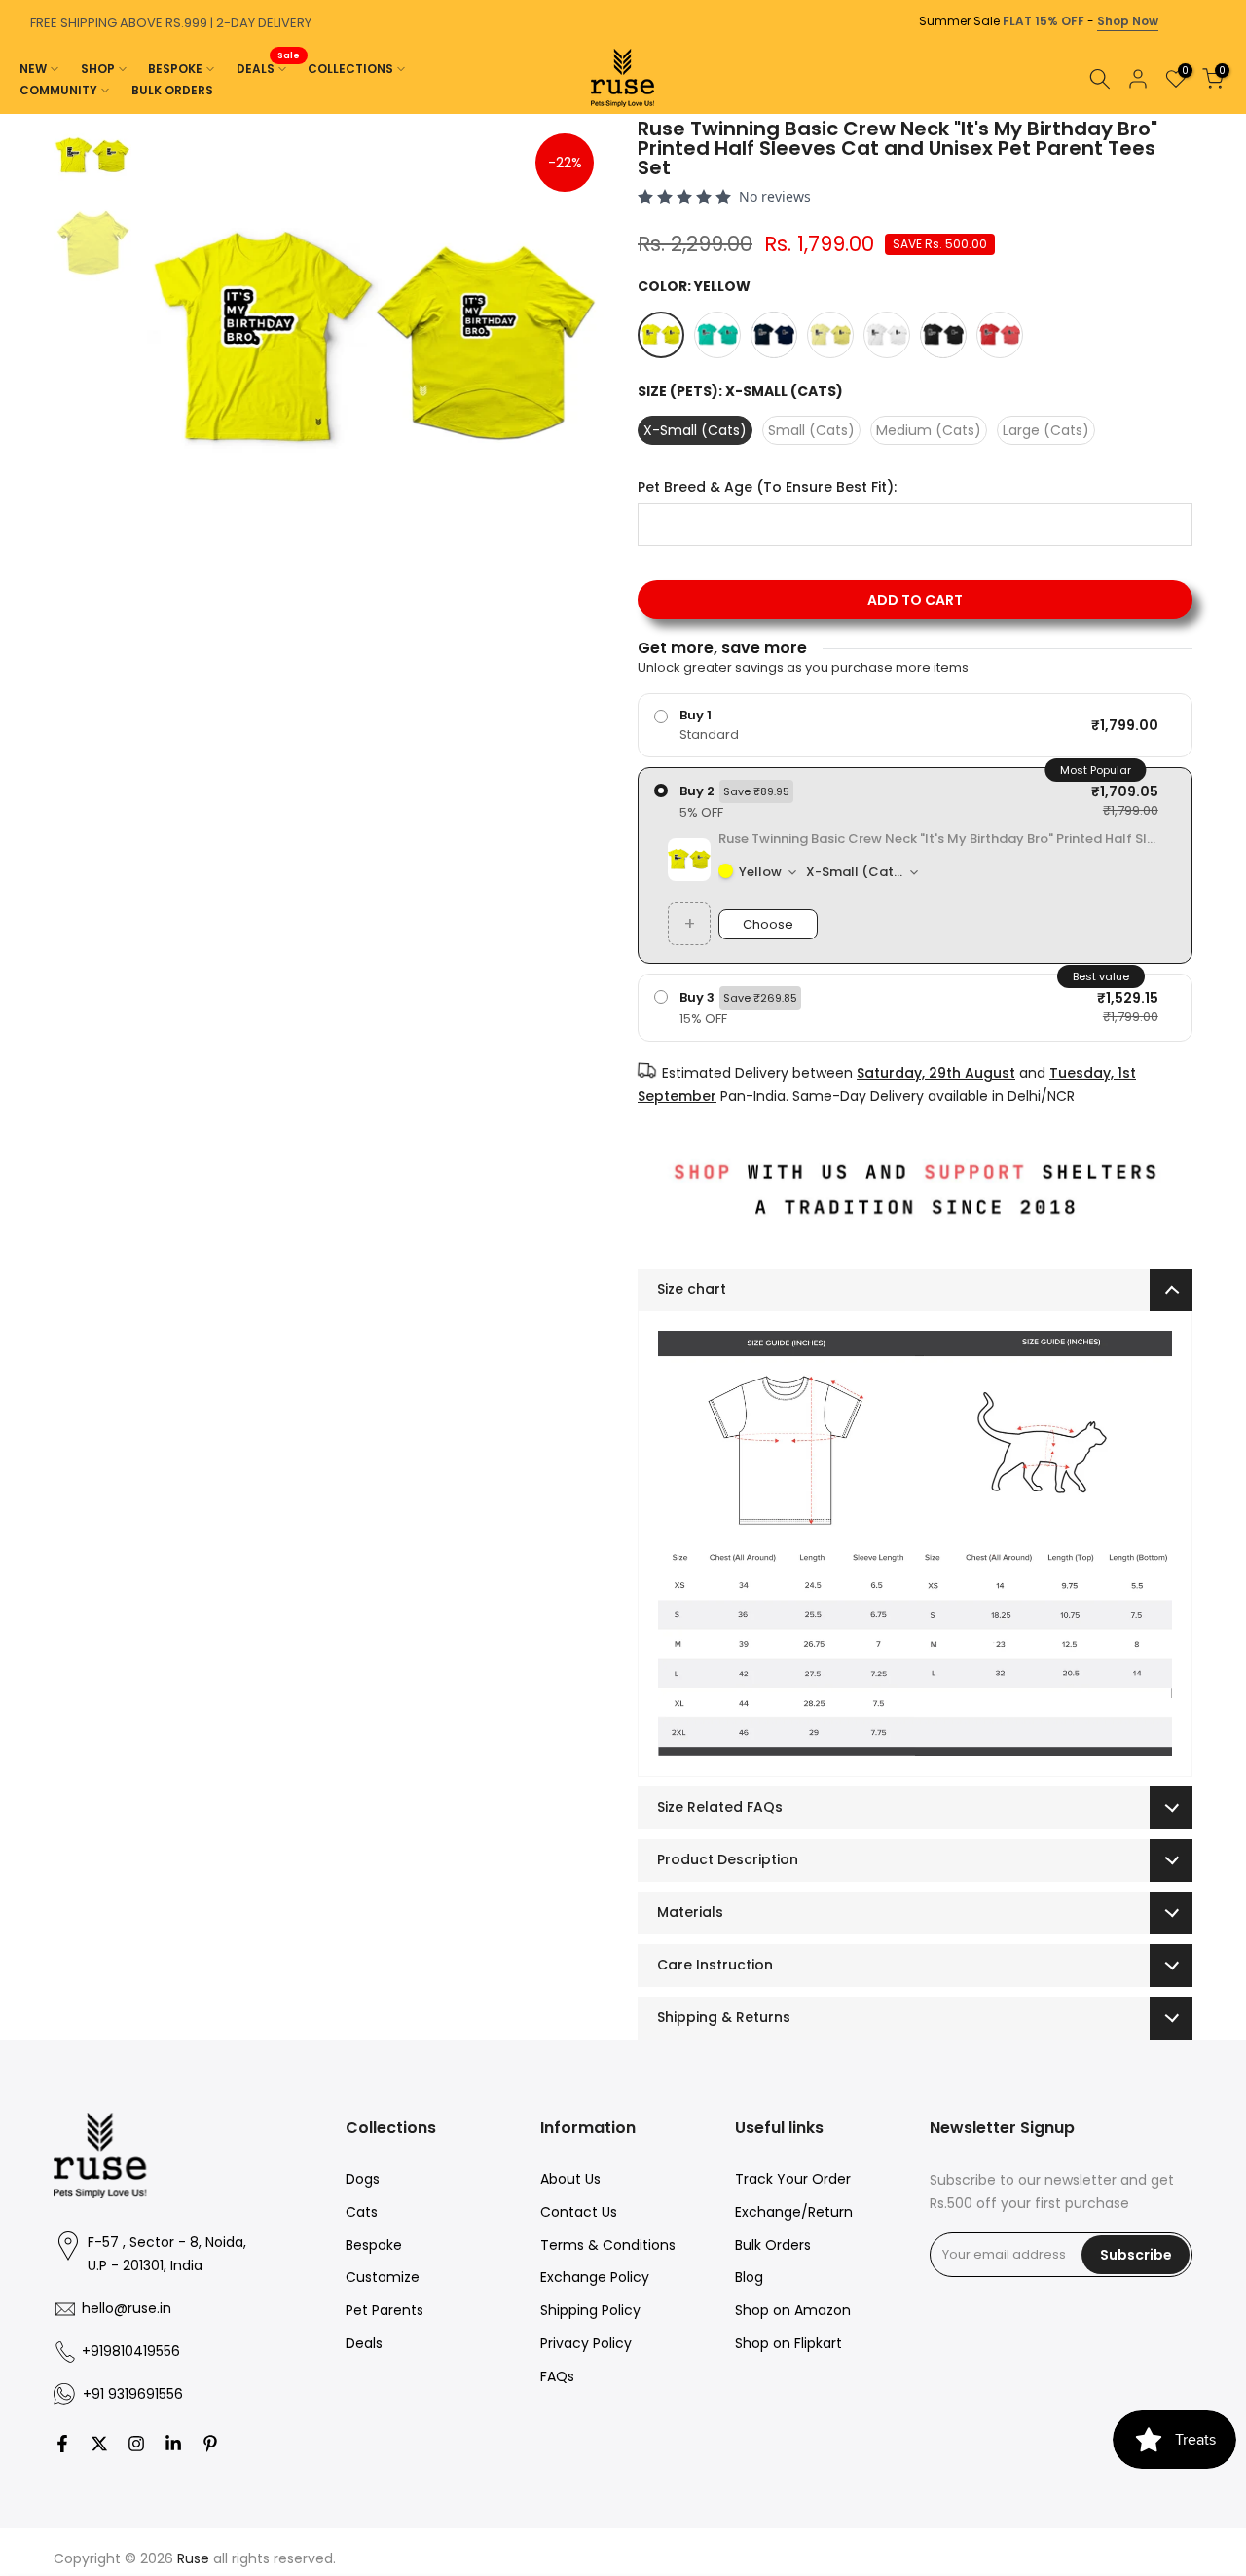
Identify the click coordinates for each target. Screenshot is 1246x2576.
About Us (570, 2179)
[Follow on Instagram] (136, 2444)
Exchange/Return (794, 2212)
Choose (768, 924)
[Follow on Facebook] (62, 2444)
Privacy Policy (586, 2343)
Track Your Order (793, 2179)
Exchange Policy (595, 2277)
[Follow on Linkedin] (173, 2444)
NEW (33, 69)
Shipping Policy (590, 2310)
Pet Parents (385, 2310)
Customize (383, 2277)
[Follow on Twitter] (99, 2444)
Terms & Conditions (608, 2245)
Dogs (363, 2179)
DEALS (269, 68)
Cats (362, 2212)
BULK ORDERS (172, 90)
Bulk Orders (773, 2245)
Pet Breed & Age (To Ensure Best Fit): (767, 487)
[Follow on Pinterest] (210, 2444)
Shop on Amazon (793, 2310)
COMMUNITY (58, 90)
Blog (749, 2277)
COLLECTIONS (350, 69)
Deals (364, 2343)
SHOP (98, 69)
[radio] (915, 725)
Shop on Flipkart (788, 2343)
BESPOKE (175, 69)
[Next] (1227, 114)
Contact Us (579, 2212)
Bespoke (374, 2245)
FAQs (557, 2376)
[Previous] (19, 114)
